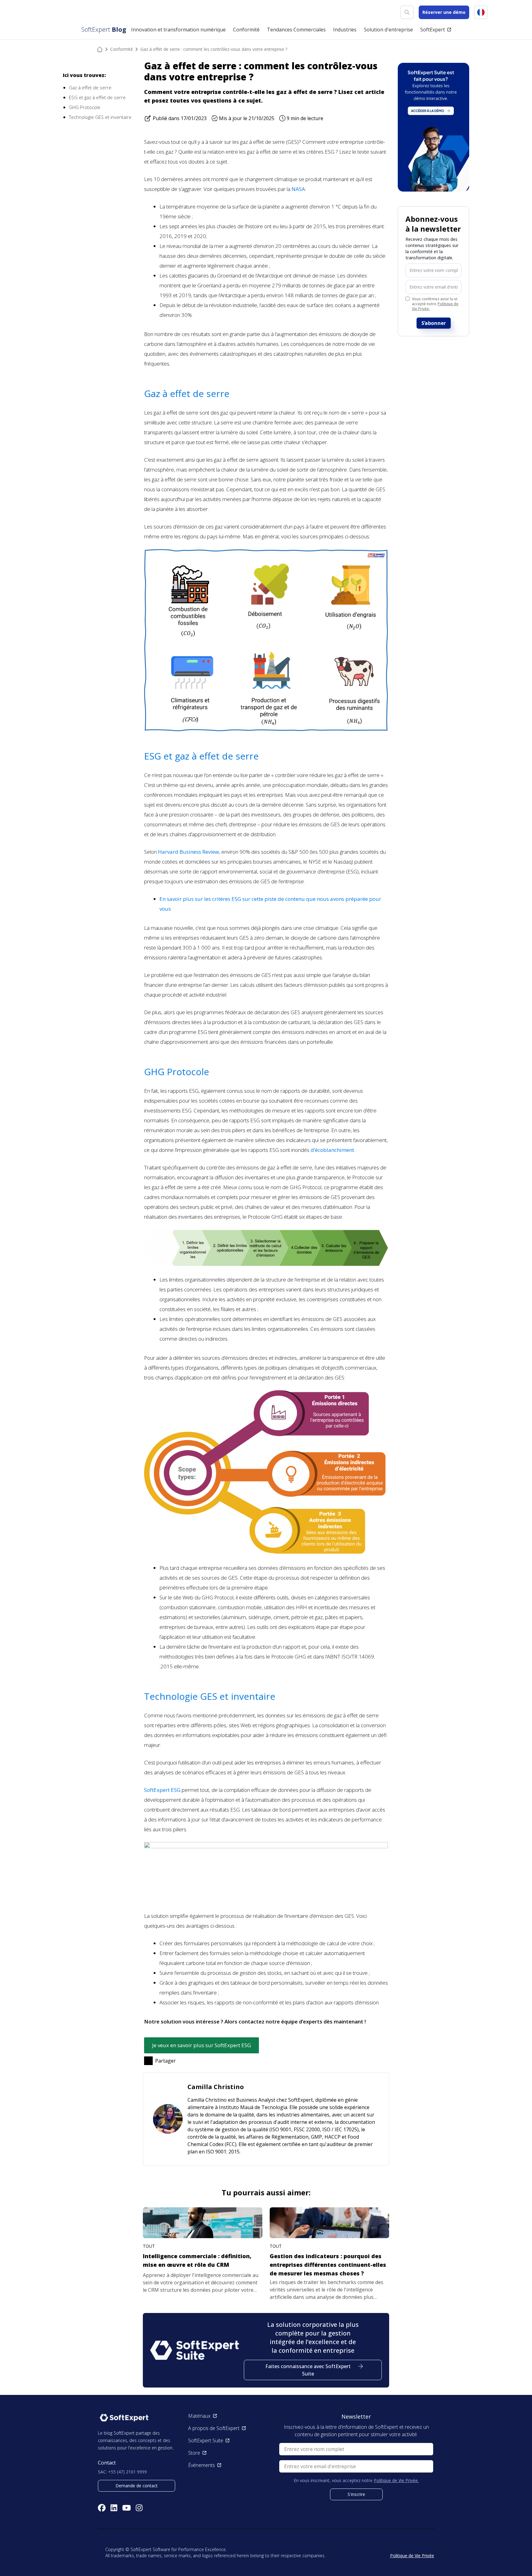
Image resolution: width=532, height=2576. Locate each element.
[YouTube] (127, 2508)
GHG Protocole (85, 107)
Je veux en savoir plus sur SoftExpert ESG (202, 2045)
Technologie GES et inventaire (100, 117)
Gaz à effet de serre (90, 87)
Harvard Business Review (188, 852)
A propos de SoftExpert (214, 2428)
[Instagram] (139, 2508)
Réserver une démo (444, 12)
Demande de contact (137, 2486)
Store (194, 2453)
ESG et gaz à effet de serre (97, 97)
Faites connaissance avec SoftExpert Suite (308, 2370)
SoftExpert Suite (206, 2440)
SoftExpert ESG (162, 1790)
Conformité (122, 49)
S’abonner (434, 323)
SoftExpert (433, 30)
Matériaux (199, 2416)
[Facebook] (102, 2508)
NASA (298, 189)
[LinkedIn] (114, 2508)
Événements (202, 2465)
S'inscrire (356, 2494)
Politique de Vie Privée (412, 2556)
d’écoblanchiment (332, 1150)
